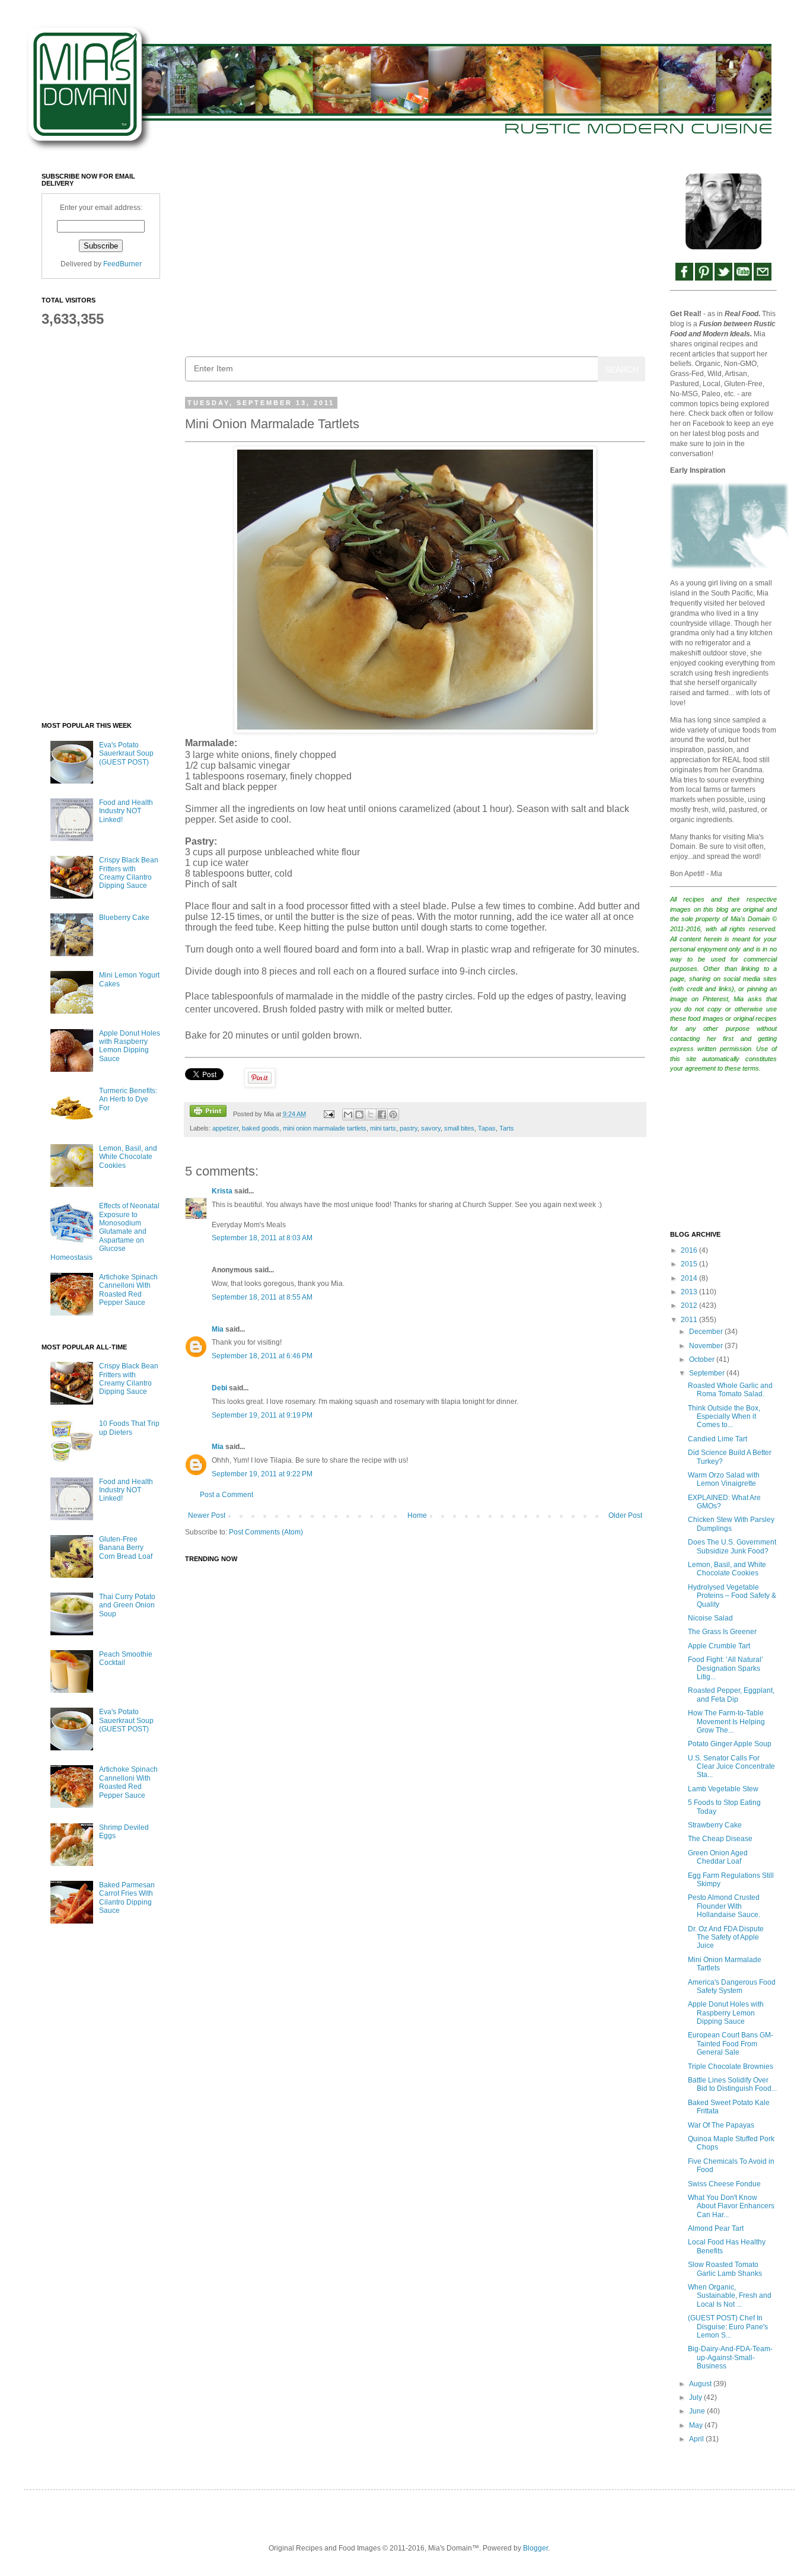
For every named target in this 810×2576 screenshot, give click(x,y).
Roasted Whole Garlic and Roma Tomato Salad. (730, 1390)
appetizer (225, 1128)
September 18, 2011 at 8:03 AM (262, 1238)
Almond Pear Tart (716, 2228)
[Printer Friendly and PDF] (208, 1112)
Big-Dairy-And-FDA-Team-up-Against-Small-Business (730, 2357)
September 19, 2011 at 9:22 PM (262, 1474)
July (696, 2397)
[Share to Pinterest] (393, 1115)
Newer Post (207, 1515)
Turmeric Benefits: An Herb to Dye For (128, 1099)
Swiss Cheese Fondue (724, 2184)
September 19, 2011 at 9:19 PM (262, 1415)
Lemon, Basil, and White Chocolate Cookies (128, 1157)
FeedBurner (122, 264)
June (698, 2411)
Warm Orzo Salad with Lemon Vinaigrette (724, 1479)
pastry (409, 1128)
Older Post (625, 1515)
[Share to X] (371, 1115)
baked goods (261, 1128)
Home (417, 1515)
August (701, 2384)
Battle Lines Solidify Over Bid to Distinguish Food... (732, 2084)
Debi (219, 1388)
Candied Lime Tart (717, 1439)
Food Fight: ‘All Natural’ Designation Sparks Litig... (726, 1668)
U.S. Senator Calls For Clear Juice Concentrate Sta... (731, 1767)
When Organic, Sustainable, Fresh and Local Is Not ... (730, 2296)
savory (431, 1128)
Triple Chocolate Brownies (731, 2066)
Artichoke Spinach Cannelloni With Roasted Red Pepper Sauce (128, 1290)
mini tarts (383, 1128)
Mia (218, 1329)
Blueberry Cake (124, 918)
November (707, 1346)
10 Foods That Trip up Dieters (129, 1428)
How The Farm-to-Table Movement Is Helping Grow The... (726, 1722)
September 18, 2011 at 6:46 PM (262, 1356)
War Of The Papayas (721, 2125)
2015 (690, 1264)
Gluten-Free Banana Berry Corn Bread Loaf (126, 1548)
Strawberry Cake (715, 1825)
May (697, 2425)
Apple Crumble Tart (719, 1646)
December (707, 1332)
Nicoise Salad (710, 1618)
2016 (690, 1250)
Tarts (507, 1128)
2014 (690, 1278)
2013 (690, 1292)
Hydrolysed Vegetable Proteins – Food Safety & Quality (732, 1596)
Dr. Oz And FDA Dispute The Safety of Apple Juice (726, 1937)
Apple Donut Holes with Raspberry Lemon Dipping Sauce (130, 1046)
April (697, 2439)
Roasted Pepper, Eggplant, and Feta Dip (731, 1695)
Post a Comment (227, 1495)
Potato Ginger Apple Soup (730, 1744)
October (703, 1359)
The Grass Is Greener (722, 1632)
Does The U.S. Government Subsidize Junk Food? (732, 1546)
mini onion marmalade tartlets (325, 1128)
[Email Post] (328, 1114)
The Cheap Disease (720, 1839)
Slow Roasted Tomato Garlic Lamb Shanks (725, 2269)
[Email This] (348, 1115)
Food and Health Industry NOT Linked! (126, 811)
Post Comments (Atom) (266, 1532)
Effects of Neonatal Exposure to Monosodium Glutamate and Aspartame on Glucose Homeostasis (105, 1231)
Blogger (535, 2548)
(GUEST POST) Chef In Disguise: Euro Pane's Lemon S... (728, 2327)
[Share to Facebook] (382, 1115)
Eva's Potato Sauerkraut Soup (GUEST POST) (126, 754)
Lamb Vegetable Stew (723, 1789)
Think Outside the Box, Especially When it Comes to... (724, 1417)
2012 (690, 1305)
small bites (459, 1128)
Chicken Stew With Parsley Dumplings (731, 1524)
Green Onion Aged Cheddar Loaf (718, 1857)
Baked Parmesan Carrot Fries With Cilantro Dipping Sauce (127, 1898)
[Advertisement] (415, 256)
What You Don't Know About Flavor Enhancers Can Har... (731, 2206)
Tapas (487, 1128)
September (708, 1373)
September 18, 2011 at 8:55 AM (262, 1297)
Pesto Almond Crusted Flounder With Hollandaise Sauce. (724, 1906)
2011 (690, 1320)
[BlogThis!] (359, 1115)
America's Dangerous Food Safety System (732, 1986)
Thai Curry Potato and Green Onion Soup (127, 1605)
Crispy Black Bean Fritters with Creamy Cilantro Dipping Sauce (129, 873)
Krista (222, 1191)
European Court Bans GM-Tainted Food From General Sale (731, 2044)
